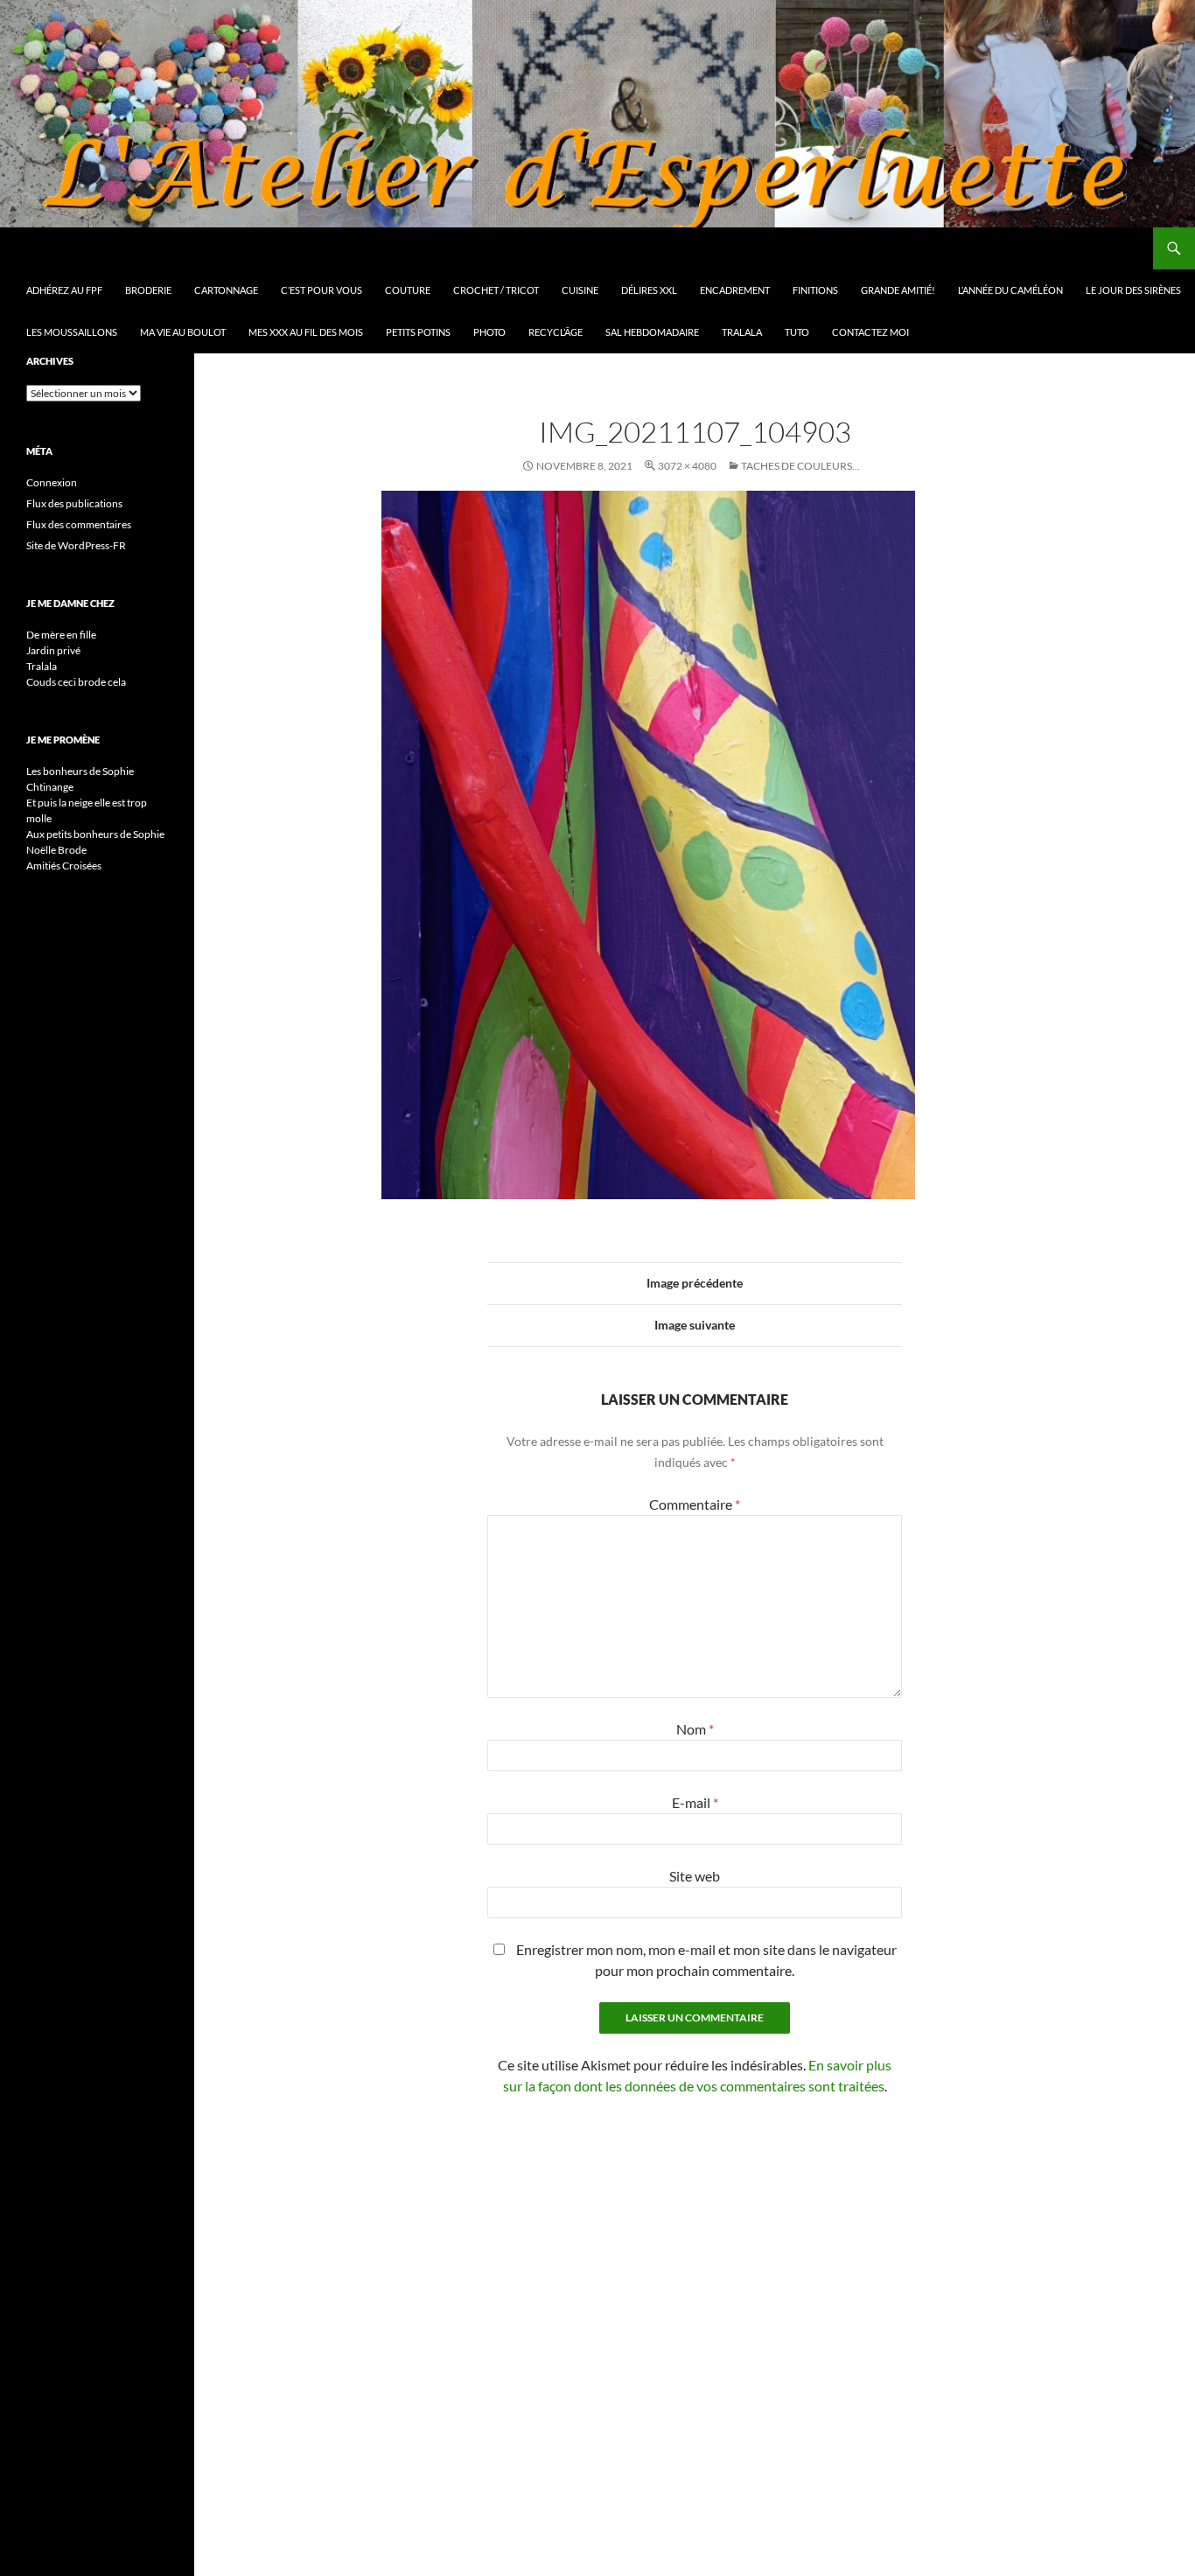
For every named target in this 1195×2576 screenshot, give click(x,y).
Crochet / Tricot (496, 290)
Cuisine (580, 290)
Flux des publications (74, 503)
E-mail (695, 1802)
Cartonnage (226, 290)
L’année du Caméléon (1010, 290)
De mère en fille (61, 635)
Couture (408, 290)
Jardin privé (53, 650)
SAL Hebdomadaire (652, 332)
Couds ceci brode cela (76, 682)
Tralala (742, 332)
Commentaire (695, 1504)
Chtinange (50, 787)
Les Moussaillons (72, 332)
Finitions (815, 290)
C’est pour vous (321, 290)
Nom (695, 1729)
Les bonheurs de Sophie (80, 771)
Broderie (148, 290)
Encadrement (735, 290)
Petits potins (418, 332)
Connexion (52, 482)
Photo (489, 332)
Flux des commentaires (79, 524)
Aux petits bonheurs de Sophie (95, 834)
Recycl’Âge (556, 332)
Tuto (797, 332)
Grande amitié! (898, 290)
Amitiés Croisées (64, 866)
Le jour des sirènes (1133, 290)
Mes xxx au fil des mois (306, 332)
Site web (695, 1876)
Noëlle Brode (56, 850)
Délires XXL (649, 290)
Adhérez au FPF (64, 290)
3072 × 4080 (687, 466)
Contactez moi (870, 332)
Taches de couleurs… (800, 466)
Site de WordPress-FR (76, 545)
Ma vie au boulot (183, 332)
